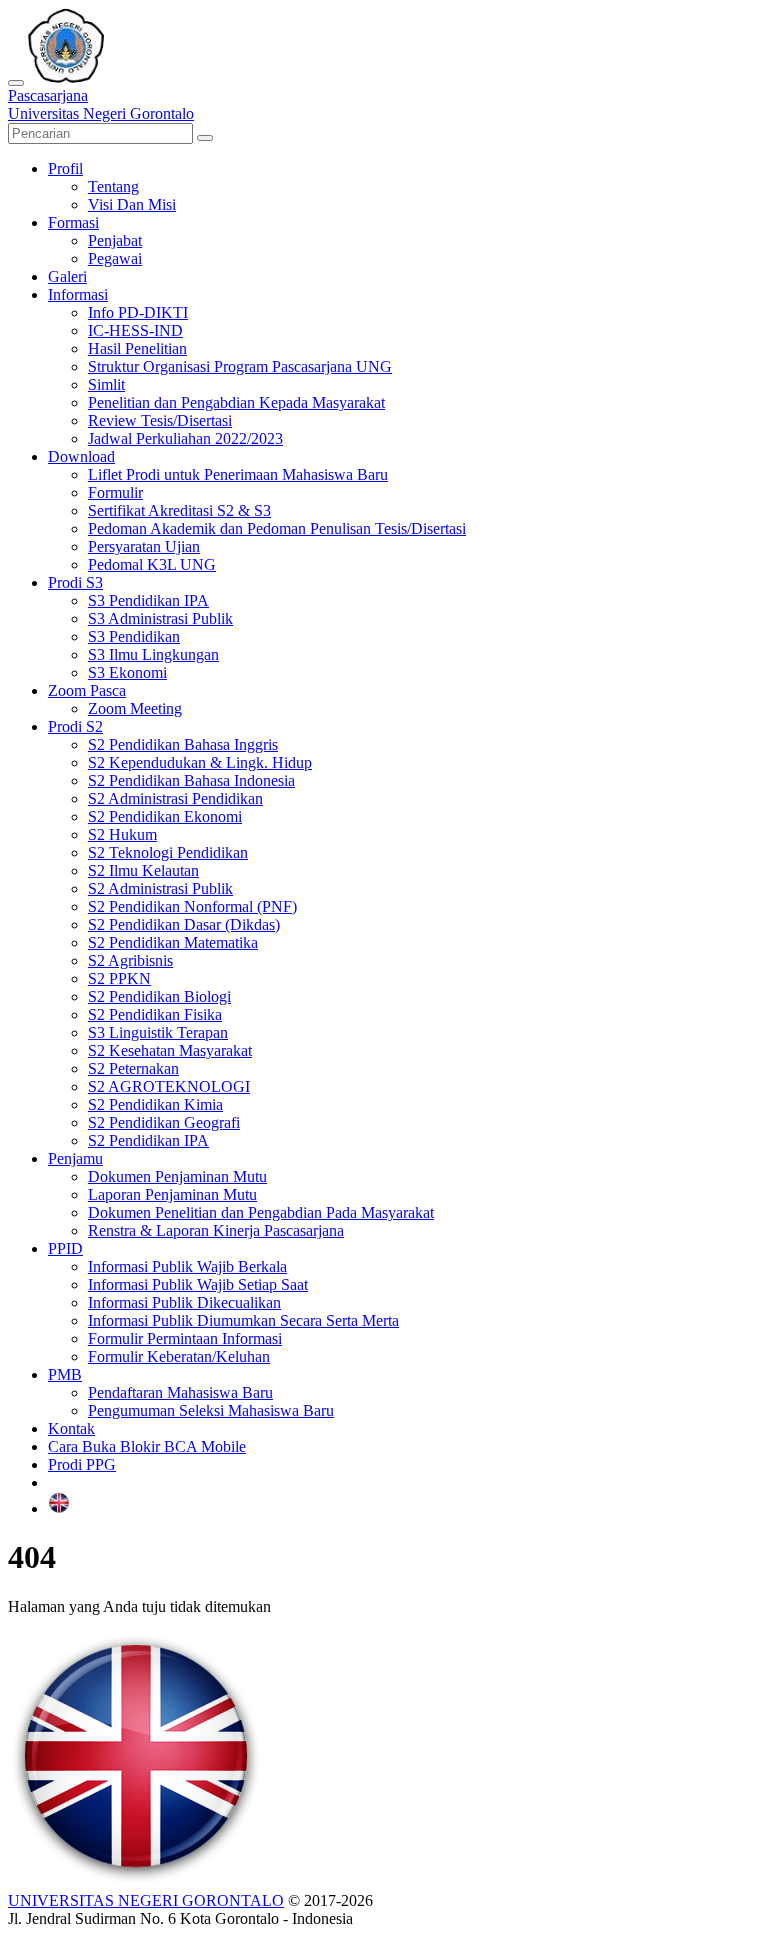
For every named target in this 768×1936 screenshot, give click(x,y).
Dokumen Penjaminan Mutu (177, 1176)
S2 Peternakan (133, 1068)
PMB (65, 1374)
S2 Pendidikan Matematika (173, 942)
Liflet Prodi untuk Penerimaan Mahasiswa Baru (238, 474)
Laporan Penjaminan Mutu (172, 1194)
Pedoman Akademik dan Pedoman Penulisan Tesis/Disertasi (277, 528)
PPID (65, 1248)
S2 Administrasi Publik (160, 888)
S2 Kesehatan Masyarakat (170, 1050)
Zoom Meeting (135, 708)
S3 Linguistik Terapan (158, 1032)
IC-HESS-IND (135, 330)
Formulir (115, 492)
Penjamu (75, 1158)
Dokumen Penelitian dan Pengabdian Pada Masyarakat (261, 1212)
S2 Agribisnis (130, 960)
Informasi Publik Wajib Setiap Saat (198, 1284)
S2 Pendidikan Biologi (159, 996)
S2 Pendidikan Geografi (164, 1122)
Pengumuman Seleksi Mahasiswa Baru (211, 1410)
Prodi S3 (75, 582)
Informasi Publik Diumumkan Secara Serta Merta (243, 1320)
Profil (65, 168)
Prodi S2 (75, 726)
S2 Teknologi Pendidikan (168, 852)
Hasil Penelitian (137, 348)
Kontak (71, 1428)
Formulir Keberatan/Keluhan (179, 1356)
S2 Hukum (122, 834)
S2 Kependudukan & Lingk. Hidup (200, 762)
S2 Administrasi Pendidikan (175, 798)
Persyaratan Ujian (144, 546)
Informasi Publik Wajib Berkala (187, 1266)
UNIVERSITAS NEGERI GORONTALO (146, 1900)
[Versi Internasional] (59, 1508)
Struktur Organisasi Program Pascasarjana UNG (240, 366)
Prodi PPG (82, 1464)
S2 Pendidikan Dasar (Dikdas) (184, 924)
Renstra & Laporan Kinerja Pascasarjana (216, 1230)
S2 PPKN (119, 978)
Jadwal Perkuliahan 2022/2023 (185, 438)
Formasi (73, 222)
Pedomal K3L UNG (152, 564)
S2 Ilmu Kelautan (143, 870)
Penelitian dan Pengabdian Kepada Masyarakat (236, 402)
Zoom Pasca (87, 690)
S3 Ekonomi (127, 672)
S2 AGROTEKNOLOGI (169, 1086)
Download (81, 456)
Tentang (113, 186)
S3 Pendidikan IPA (148, 600)
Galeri (67, 276)
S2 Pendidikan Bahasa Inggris (183, 744)
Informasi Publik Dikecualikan (184, 1302)
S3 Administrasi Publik (160, 618)
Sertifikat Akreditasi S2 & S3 (179, 510)
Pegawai (115, 258)
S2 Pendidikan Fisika (155, 1014)
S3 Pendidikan (134, 636)
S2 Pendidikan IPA (148, 1140)
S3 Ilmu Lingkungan (153, 654)
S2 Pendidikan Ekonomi (165, 816)
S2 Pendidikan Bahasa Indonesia (191, 780)
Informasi (78, 294)
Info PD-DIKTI (138, 312)
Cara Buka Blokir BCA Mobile (147, 1446)
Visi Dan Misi (132, 204)
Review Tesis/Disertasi (160, 420)
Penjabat (115, 240)
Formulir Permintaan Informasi (185, 1338)
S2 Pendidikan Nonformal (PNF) (192, 906)
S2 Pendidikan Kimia (155, 1104)
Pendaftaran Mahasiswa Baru (180, 1392)
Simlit (106, 384)
